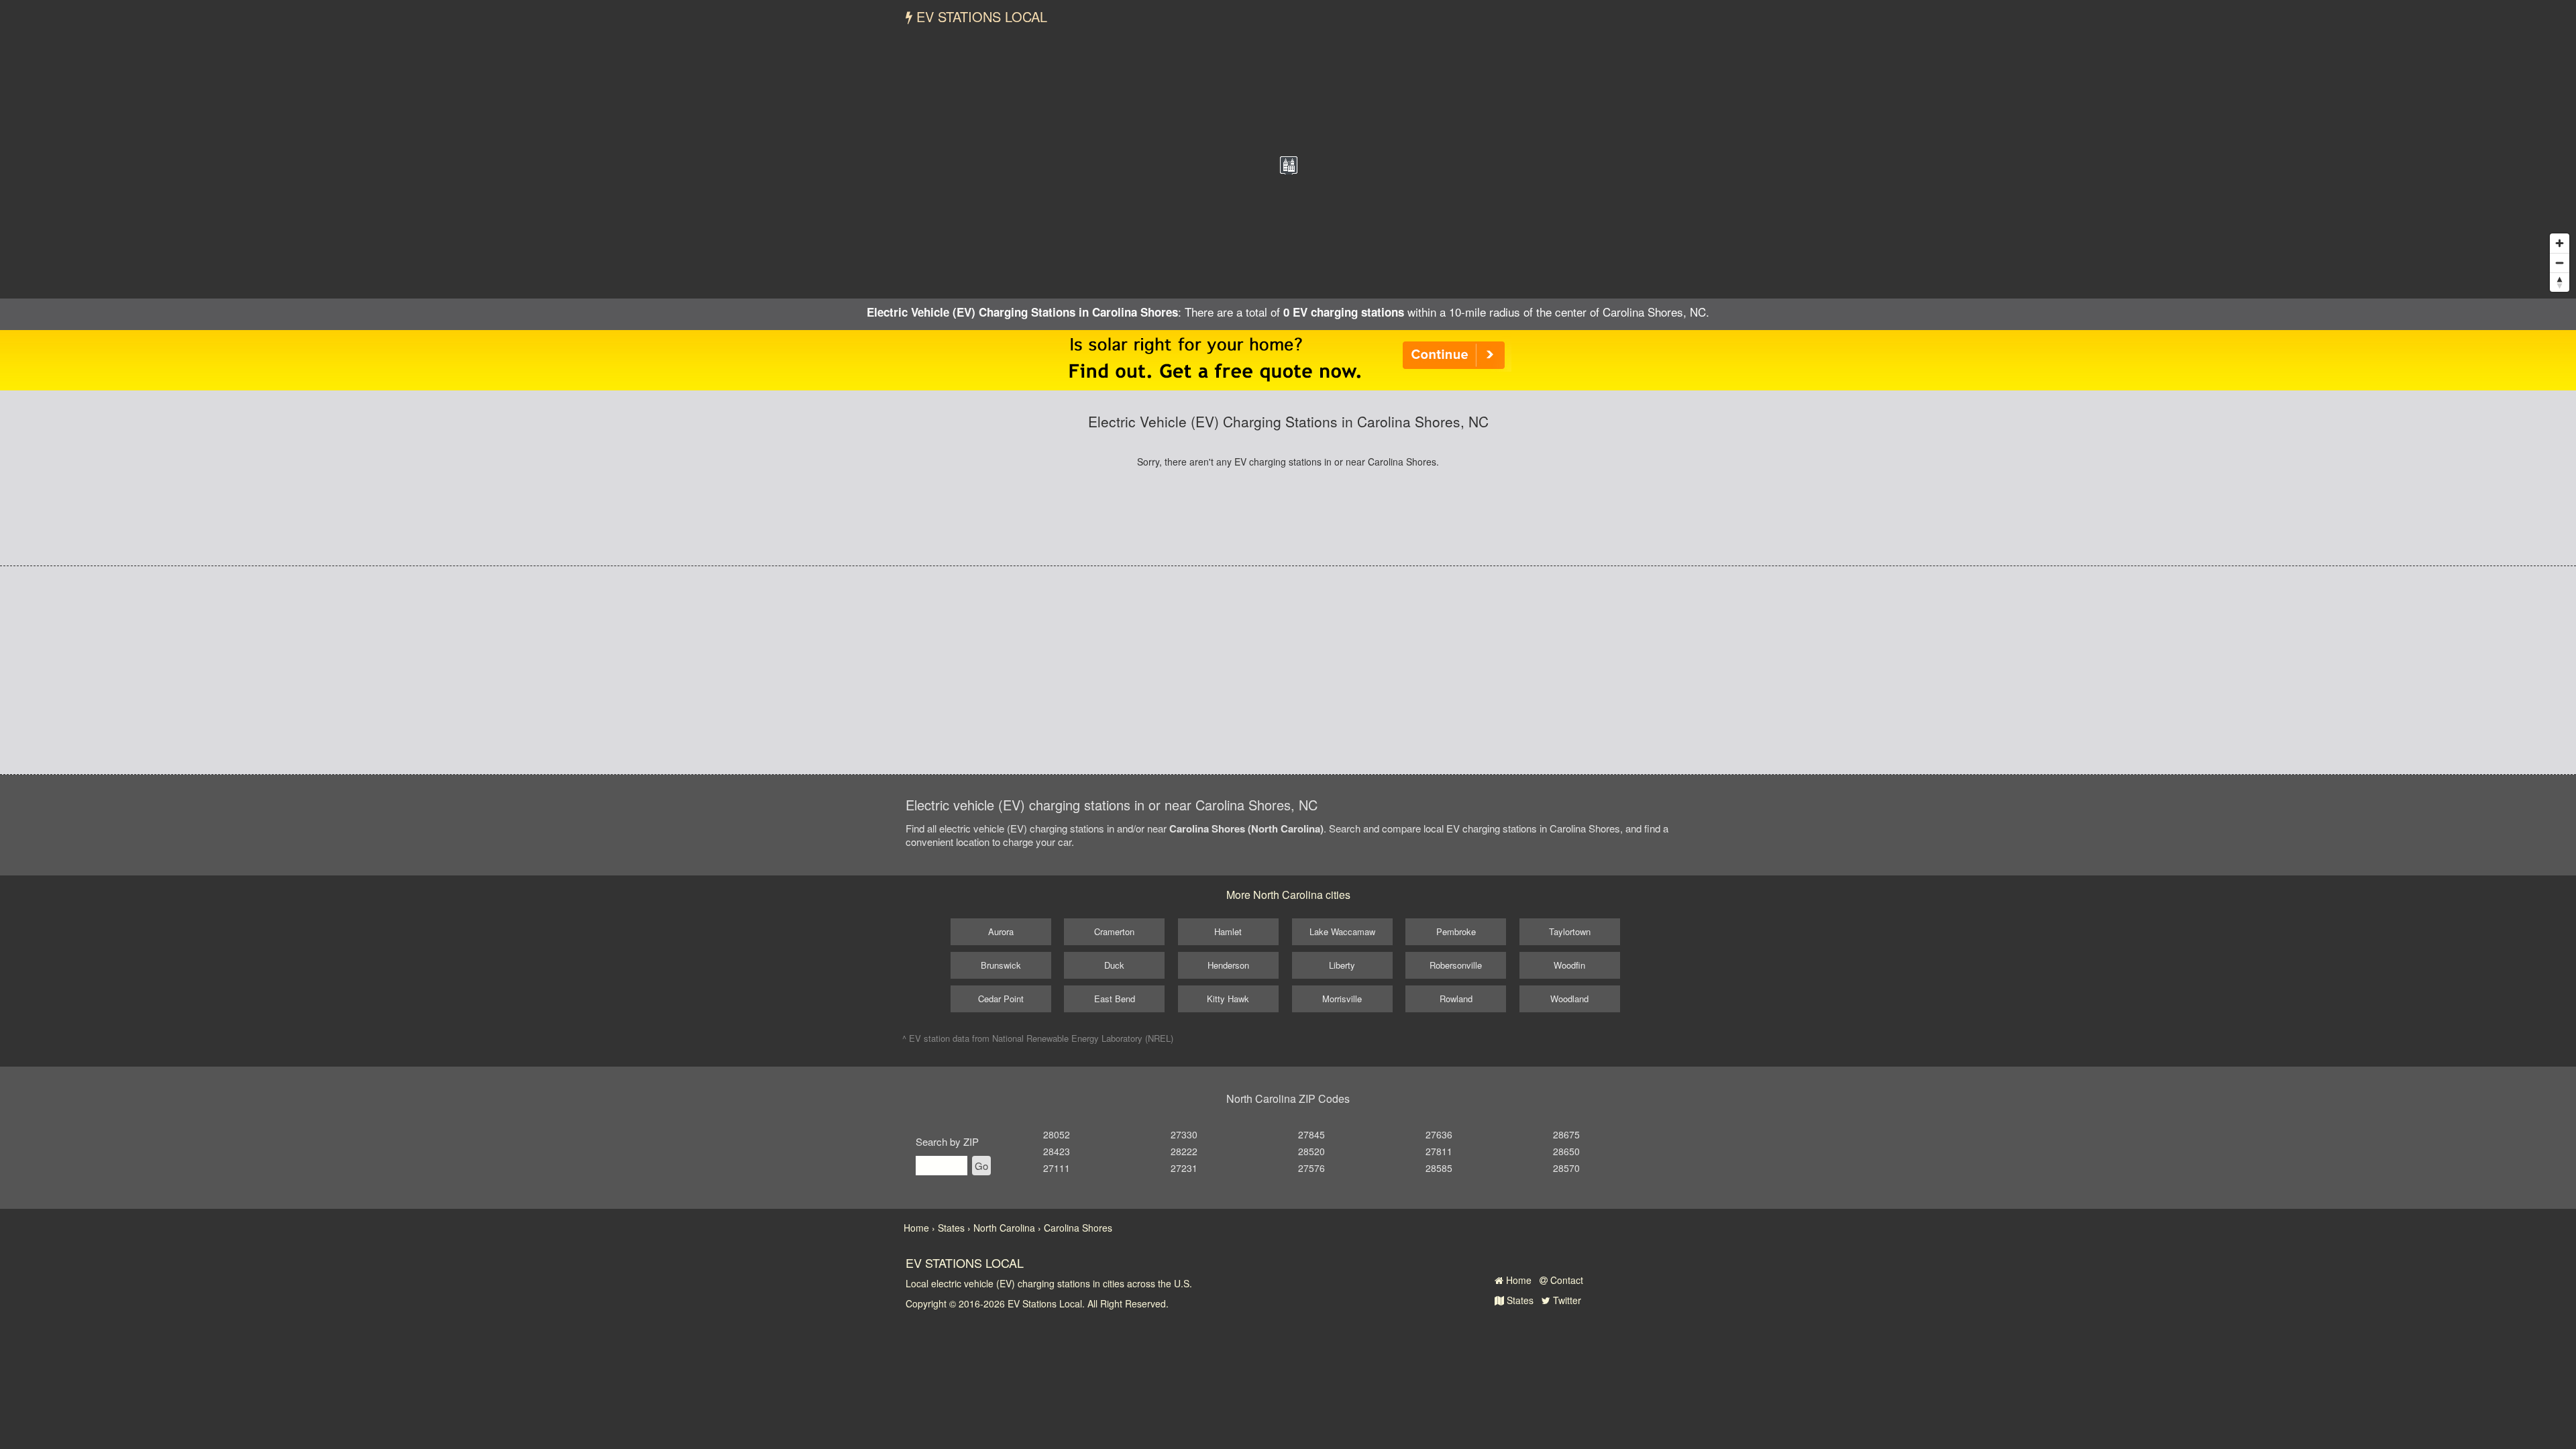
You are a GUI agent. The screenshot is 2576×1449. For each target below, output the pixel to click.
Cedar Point (1001, 999)
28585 (1439, 1168)
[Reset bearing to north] (2560, 282)
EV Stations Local (980, 16)
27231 (1184, 1168)
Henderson (1228, 965)
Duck (1114, 965)
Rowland (1456, 999)
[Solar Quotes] (1288, 359)
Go (981, 1166)
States (1519, 1300)
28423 (1057, 1151)
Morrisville (1342, 999)
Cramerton (1114, 931)
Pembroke (1456, 931)
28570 (1566, 1168)
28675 (1566, 1134)
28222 (1184, 1151)
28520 (1311, 1151)
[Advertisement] (1288, 670)
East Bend (1115, 999)
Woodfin (1569, 965)
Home (1517, 1280)
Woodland (1569, 999)
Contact (1565, 1280)
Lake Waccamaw (1342, 931)
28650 (1566, 1151)
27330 (1184, 1134)
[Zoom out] (2560, 263)
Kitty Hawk (1228, 999)
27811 (1439, 1151)
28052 (1057, 1134)
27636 (1439, 1134)
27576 (1311, 1168)
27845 (1311, 1134)
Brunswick (1001, 965)
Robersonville (1456, 965)
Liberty (1342, 965)
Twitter (1566, 1300)
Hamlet (1228, 931)
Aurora (1001, 931)
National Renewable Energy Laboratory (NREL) (1083, 1038)
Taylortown (1570, 931)
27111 (1057, 1168)
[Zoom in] (2560, 243)
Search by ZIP (947, 1141)
